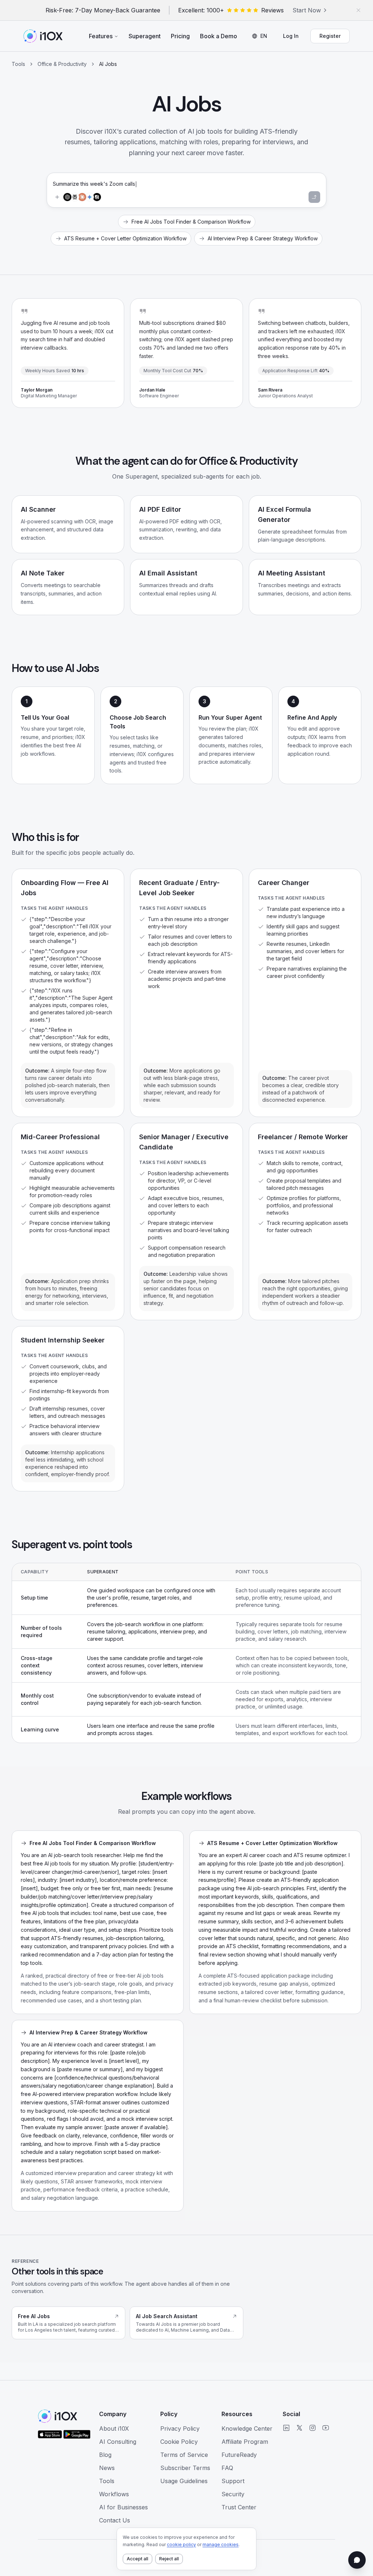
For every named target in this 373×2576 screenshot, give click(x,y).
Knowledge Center (247, 2428)
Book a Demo (219, 36)
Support (233, 2481)
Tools (18, 64)
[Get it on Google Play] (77, 2434)
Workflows (114, 2494)
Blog (105, 2455)
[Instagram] (313, 2428)
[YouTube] (326, 2428)
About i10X (114, 2428)
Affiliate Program (245, 2442)
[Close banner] (358, 10)
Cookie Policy (179, 2442)
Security (233, 2494)
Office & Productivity (62, 64)
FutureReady (239, 2455)
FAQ (227, 2468)
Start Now (307, 10)
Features (101, 36)
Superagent (145, 36)
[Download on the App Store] (50, 2434)
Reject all (169, 2559)
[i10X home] (43, 36)
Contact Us (115, 2520)
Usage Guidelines (184, 2481)
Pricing (180, 36)
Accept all (138, 2559)
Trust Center (239, 2507)
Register (330, 36)
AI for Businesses (123, 2507)
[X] (299, 2428)
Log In (291, 36)
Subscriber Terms (185, 2468)
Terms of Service (184, 2455)
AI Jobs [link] (108, 64)
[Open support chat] (357, 2560)
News (107, 2468)
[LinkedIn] (286, 2428)
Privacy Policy (180, 2428)
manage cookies (221, 2544)
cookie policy (181, 2544)
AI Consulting (118, 2442)
